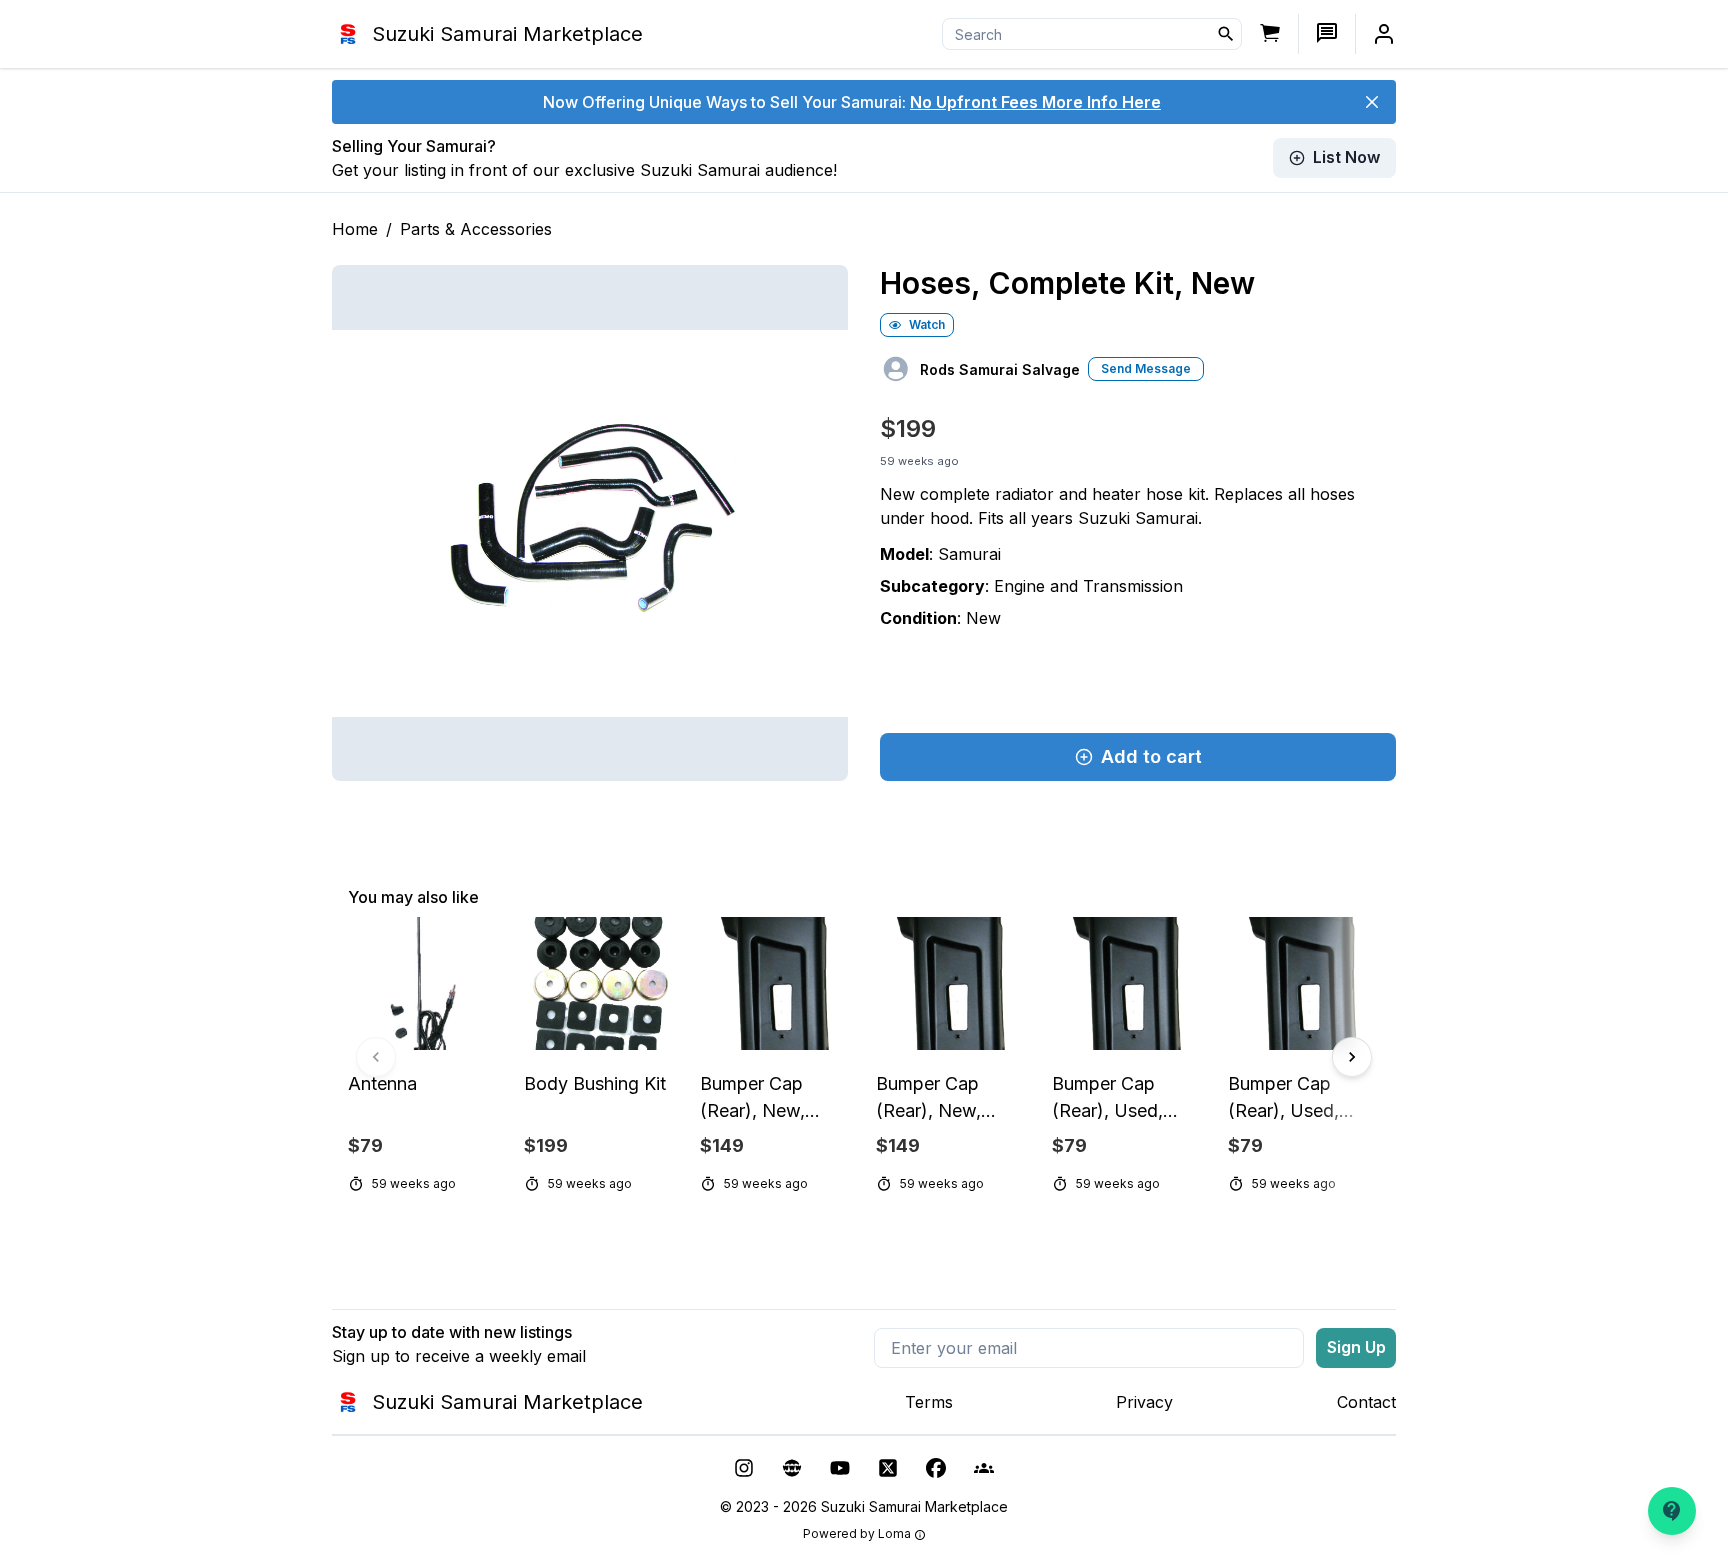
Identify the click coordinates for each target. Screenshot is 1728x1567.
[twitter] (888, 1468)
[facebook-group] (984, 1468)
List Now (1346, 157)
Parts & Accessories (476, 229)
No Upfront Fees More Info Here (1035, 102)
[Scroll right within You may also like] (1352, 1057)
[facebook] (936, 1468)
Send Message (1146, 368)
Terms (929, 1402)
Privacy (1144, 1402)
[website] (792, 1468)
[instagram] (744, 1468)
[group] (864, 1057)
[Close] (1372, 102)
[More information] (920, 1535)
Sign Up (1356, 1347)
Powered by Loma (857, 1533)
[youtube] (840, 1468)
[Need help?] (1672, 1511)
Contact (1366, 1402)
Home (355, 229)
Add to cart (1151, 756)
